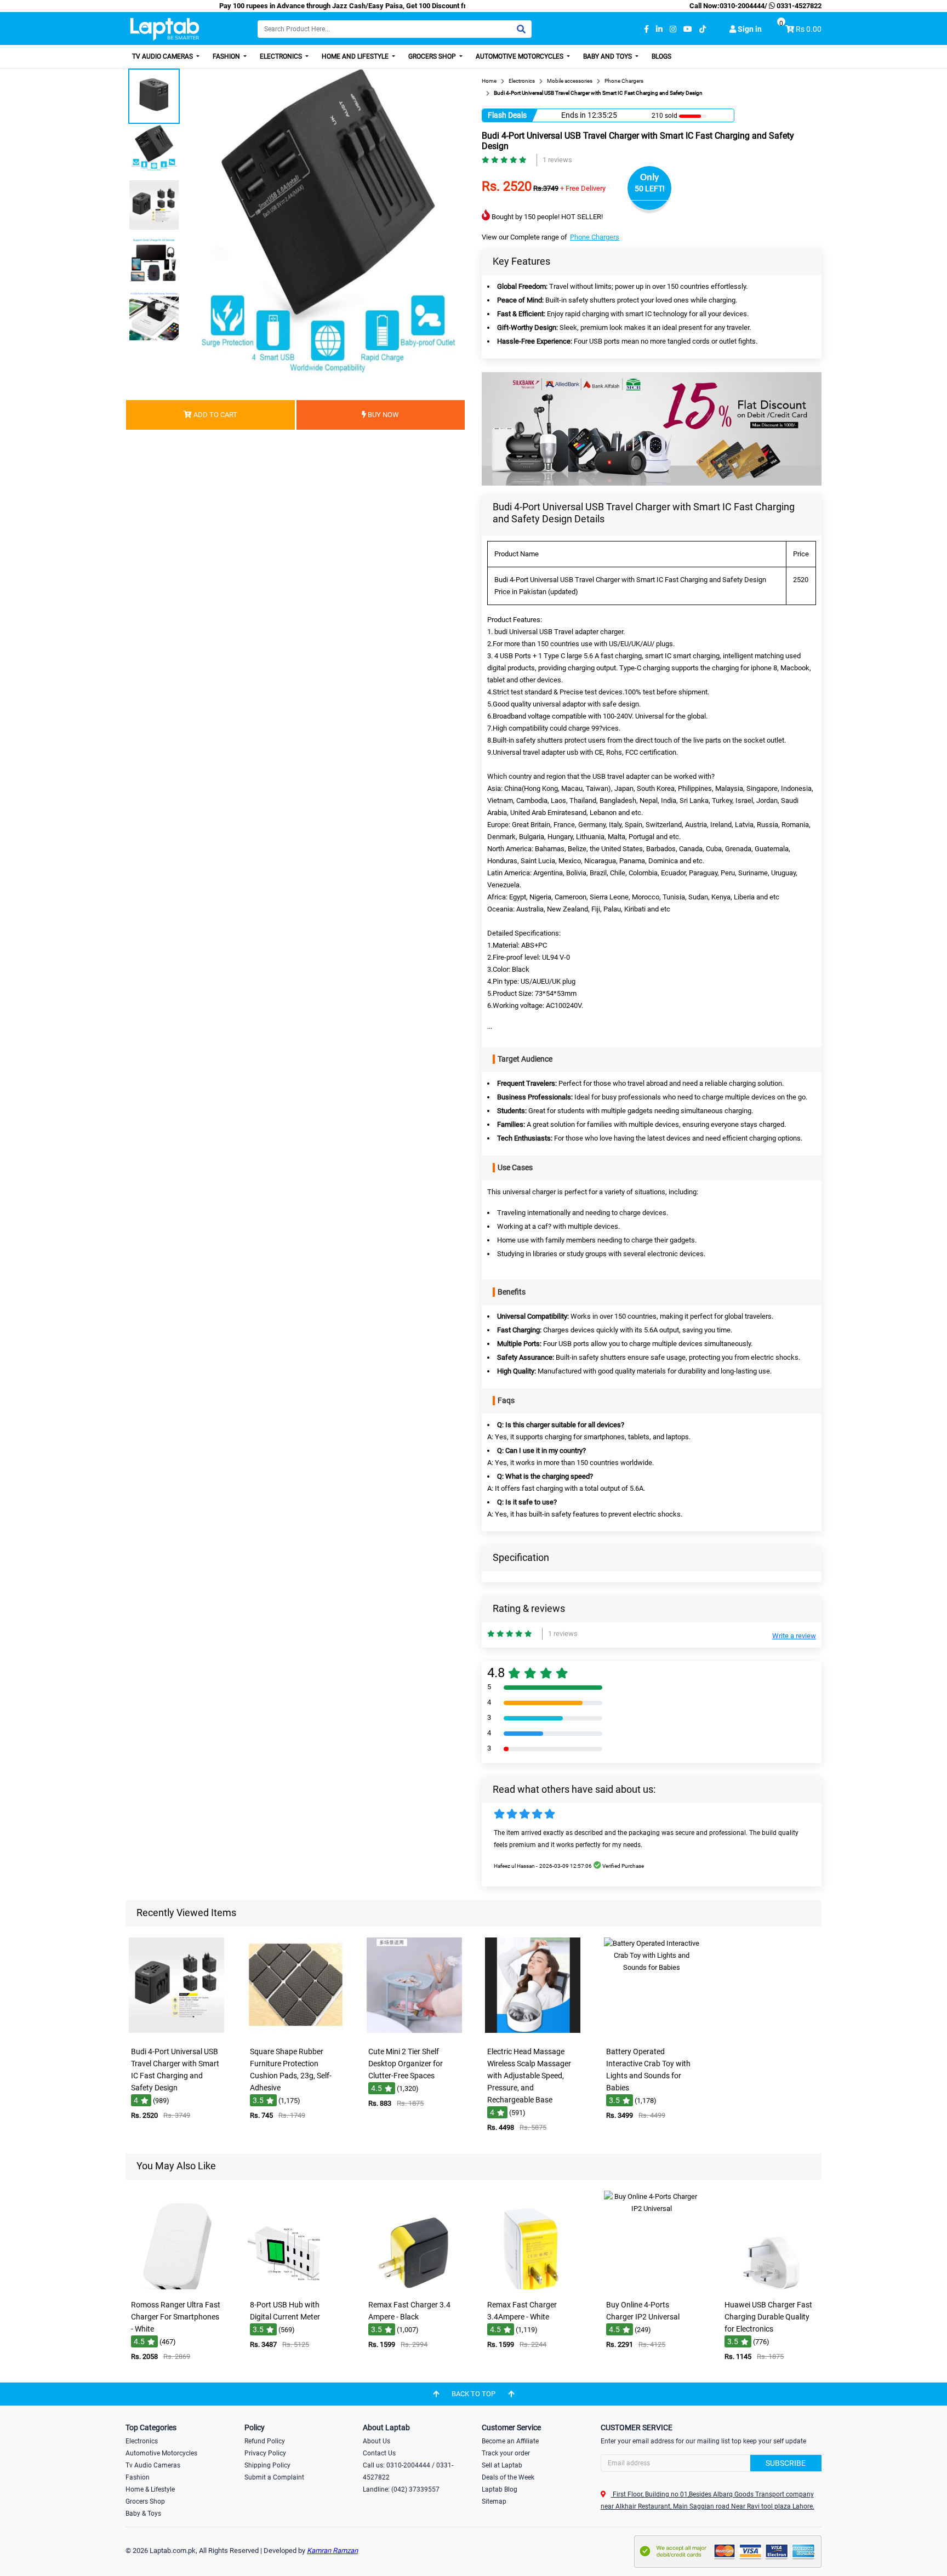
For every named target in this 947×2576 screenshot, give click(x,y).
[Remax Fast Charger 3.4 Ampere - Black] (414, 2287)
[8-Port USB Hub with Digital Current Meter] (295, 2287)
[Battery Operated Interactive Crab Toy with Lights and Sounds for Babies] (652, 2034)
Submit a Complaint (274, 2477)
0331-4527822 (798, 6)
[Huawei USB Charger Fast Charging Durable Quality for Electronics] (771, 2287)
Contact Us (379, 2453)
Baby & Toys (143, 2514)
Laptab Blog (500, 2489)
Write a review (794, 1636)
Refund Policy (265, 2441)
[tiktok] (703, 29)
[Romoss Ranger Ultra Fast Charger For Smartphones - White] (176, 2287)
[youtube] (688, 29)
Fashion (227, 56)
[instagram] (673, 29)
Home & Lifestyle (150, 2489)
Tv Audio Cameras (153, 2465)
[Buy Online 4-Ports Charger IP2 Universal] (652, 2287)
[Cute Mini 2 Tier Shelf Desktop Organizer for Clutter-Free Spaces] (414, 2034)
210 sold (664, 116)
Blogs (661, 56)
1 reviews (557, 160)
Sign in (749, 29)
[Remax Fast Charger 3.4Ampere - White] (533, 2287)
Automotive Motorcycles (520, 56)
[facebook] (646, 29)
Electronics (282, 56)
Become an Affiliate (510, 2441)
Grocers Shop (433, 56)
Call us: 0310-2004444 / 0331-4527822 (408, 2471)
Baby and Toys (608, 56)
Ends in (574, 115)
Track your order (506, 2453)
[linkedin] (659, 29)
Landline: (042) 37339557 (401, 2489)
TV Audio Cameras (163, 56)
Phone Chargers (595, 237)
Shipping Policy (267, 2465)
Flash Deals (507, 115)
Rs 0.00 (809, 29)
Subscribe (786, 2463)
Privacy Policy (265, 2453)
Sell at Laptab (502, 2465)
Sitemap (494, 2501)
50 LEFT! (650, 189)
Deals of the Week (508, 2477)
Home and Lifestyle (356, 56)
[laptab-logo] (165, 29)
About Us (376, 2441)
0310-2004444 (742, 6)
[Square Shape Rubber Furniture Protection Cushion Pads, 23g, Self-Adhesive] (295, 2034)
